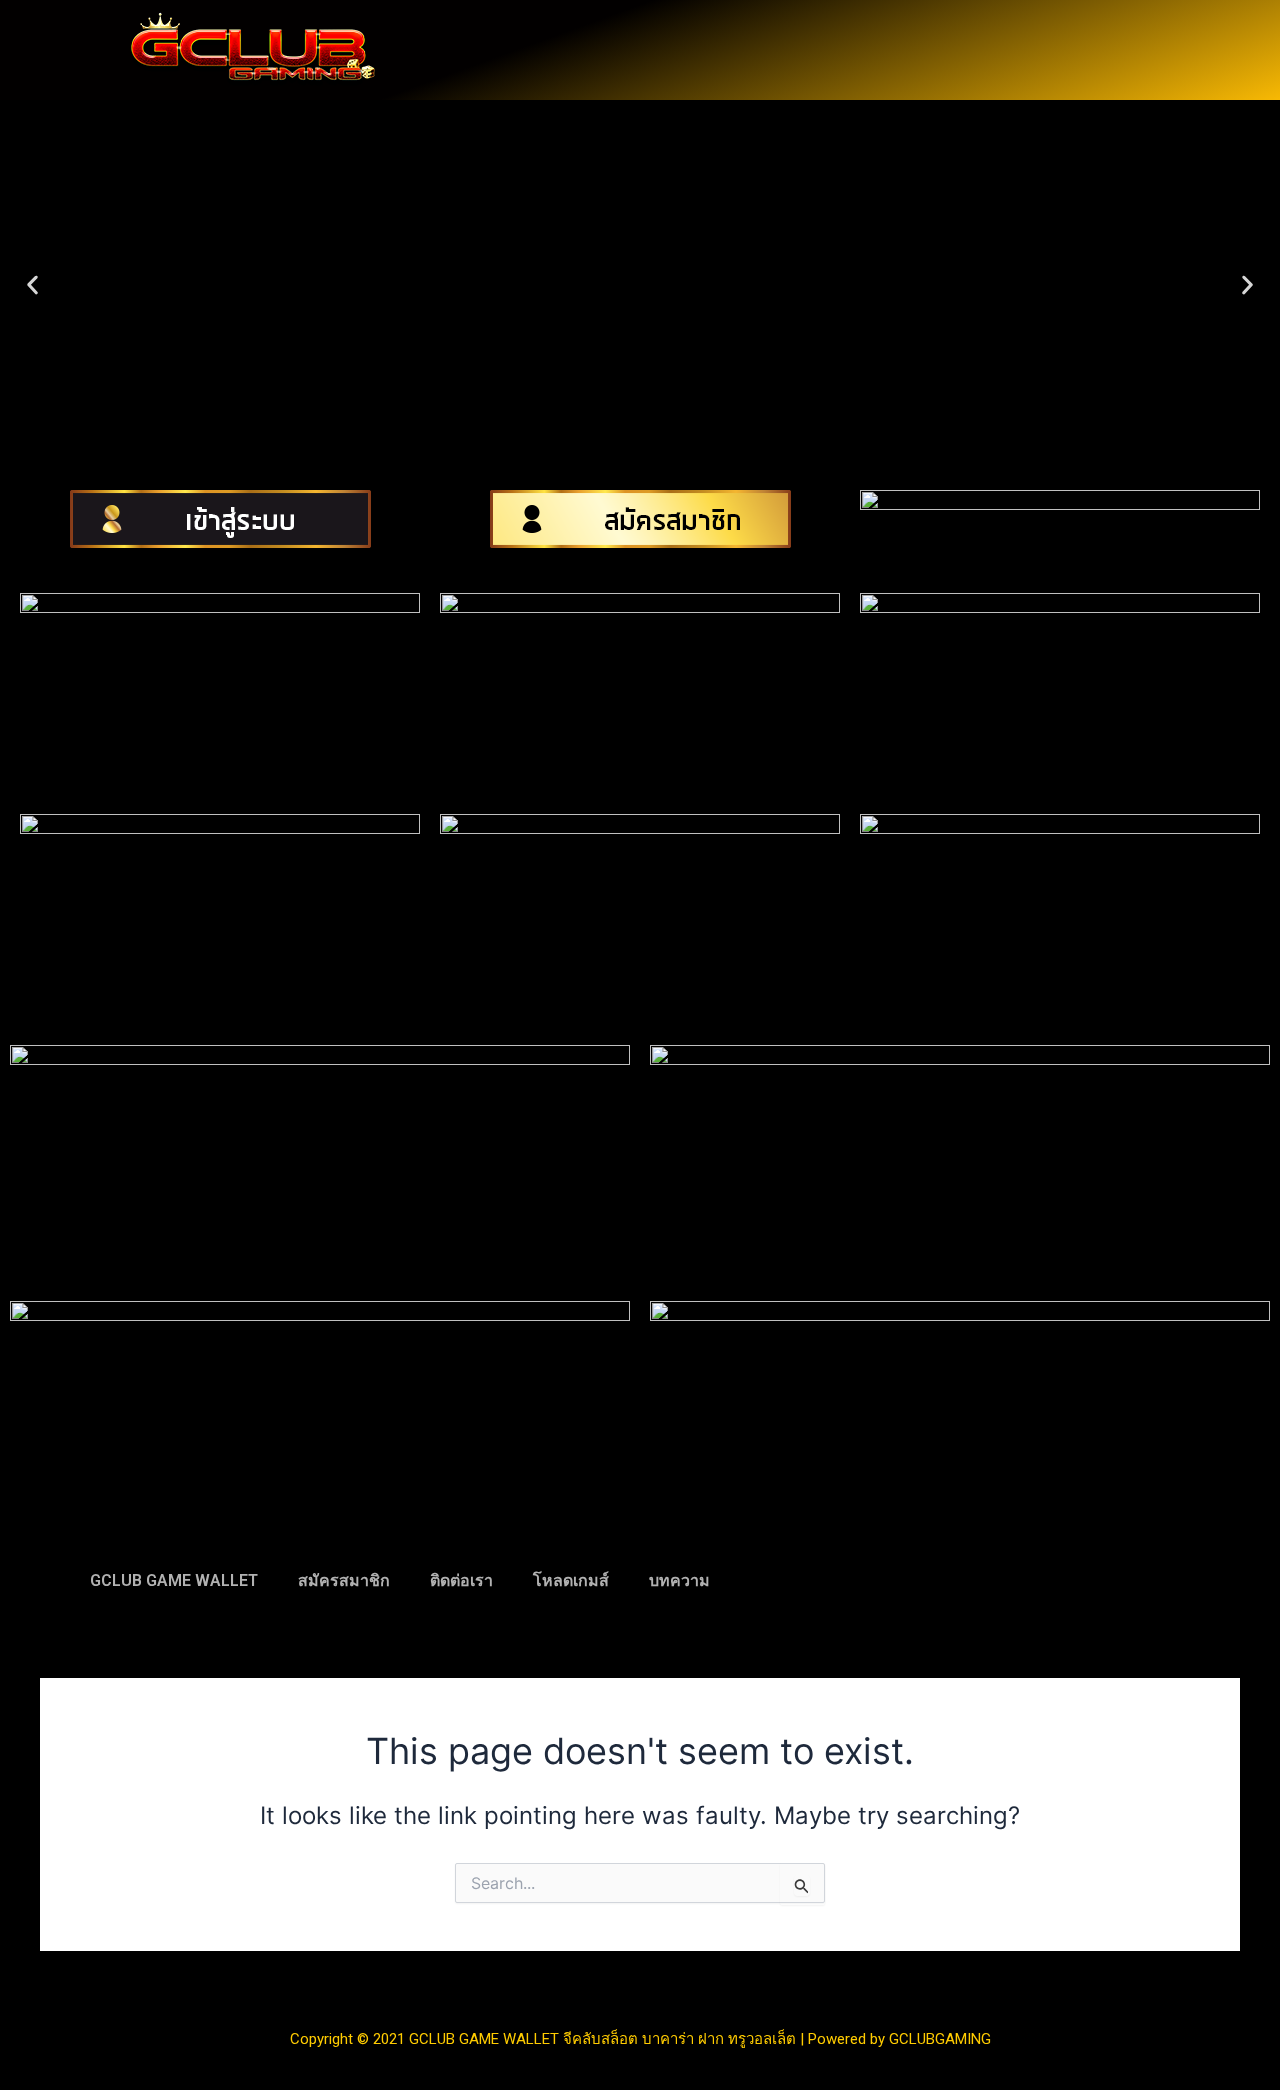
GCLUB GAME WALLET (174, 1580)
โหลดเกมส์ (571, 1580)
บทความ (679, 1580)
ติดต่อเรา (461, 1580)
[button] (32, 285)
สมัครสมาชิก (344, 1580)
